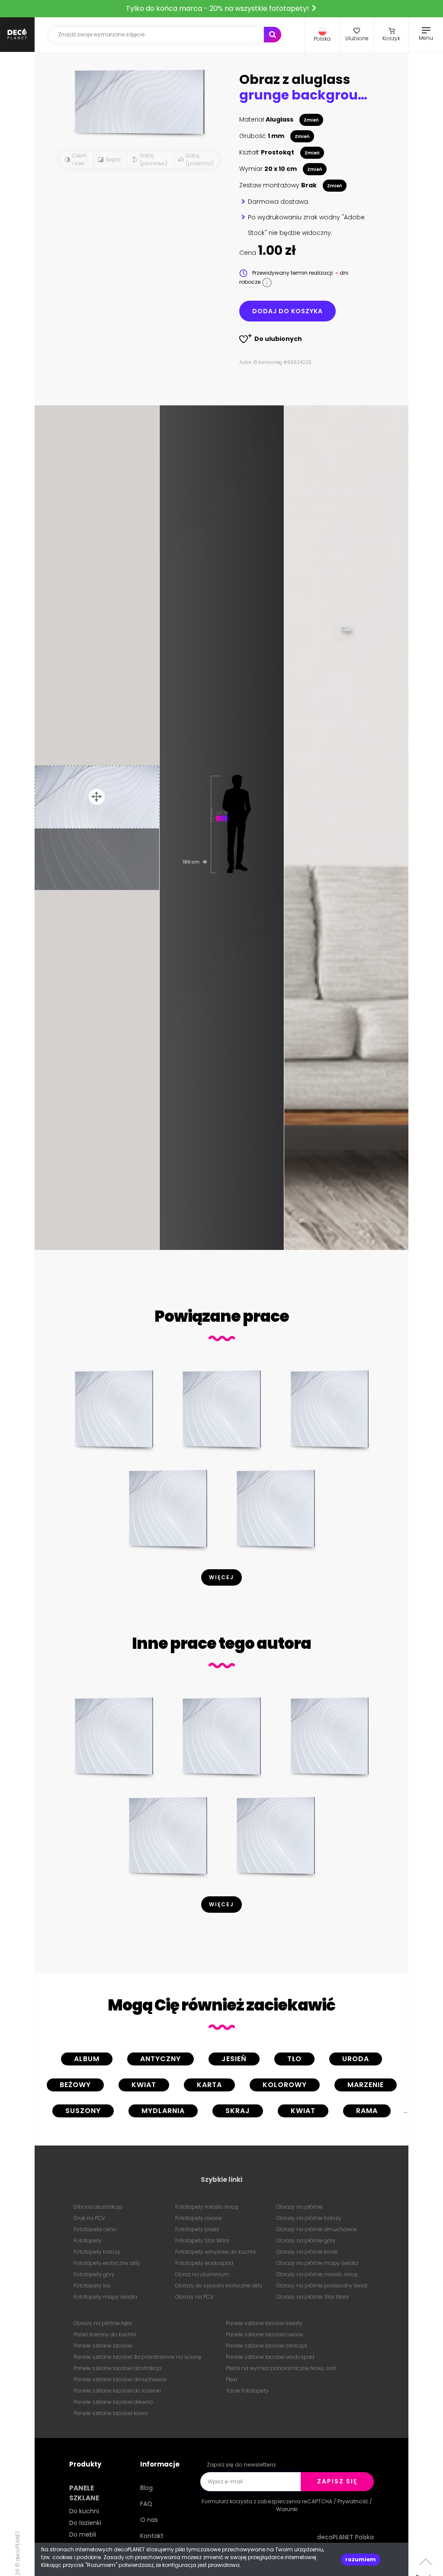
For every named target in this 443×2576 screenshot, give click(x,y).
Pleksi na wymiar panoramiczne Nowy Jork (281, 2368)
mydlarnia (163, 2111)
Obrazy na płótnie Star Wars (313, 2297)
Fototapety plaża (197, 2229)
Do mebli (83, 2534)
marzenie (366, 2085)
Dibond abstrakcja (98, 2207)
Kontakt (152, 2536)
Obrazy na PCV (194, 2297)
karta (209, 2085)
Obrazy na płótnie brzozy (309, 2218)
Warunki (287, 2509)
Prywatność (353, 2501)
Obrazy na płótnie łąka (103, 2323)
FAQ (146, 2504)
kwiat (144, 2085)
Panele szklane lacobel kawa (111, 2413)
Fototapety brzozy (97, 2252)
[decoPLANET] (17, 35)
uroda (356, 2059)
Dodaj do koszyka (287, 311)
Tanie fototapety (247, 2391)
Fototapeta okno (95, 2229)
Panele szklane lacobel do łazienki (117, 2391)
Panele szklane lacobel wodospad (270, 2357)
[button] (322, 35)
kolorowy (285, 2085)
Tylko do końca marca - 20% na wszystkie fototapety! (218, 8)
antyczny (161, 2059)
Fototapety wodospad (204, 2263)
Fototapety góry (94, 2274)
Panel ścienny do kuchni (105, 2334)
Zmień (311, 120)
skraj (238, 2111)
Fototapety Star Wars (202, 2240)
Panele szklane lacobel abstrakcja (117, 2368)
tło (294, 2059)
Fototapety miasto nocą (207, 2207)
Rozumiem (361, 2559)
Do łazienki (85, 2523)
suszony (83, 2111)
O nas (149, 2520)
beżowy (75, 2085)
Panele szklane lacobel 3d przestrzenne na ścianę (137, 2357)
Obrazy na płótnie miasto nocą (317, 2274)
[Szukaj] (273, 35)
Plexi (231, 2379)
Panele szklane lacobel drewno (113, 2402)
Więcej (221, 1577)
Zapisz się (337, 2481)
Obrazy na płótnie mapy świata (317, 2263)
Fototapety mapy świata (105, 2297)
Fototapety (88, 2240)
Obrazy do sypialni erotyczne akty (219, 2285)
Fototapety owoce (199, 2218)
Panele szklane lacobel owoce (265, 2334)
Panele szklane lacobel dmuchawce (120, 2379)
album (87, 2059)
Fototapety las (92, 2285)
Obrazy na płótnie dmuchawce (317, 2229)
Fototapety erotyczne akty (107, 2263)
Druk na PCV (89, 2218)
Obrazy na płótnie (300, 2207)
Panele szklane (84, 2493)
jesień (234, 2059)
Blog (146, 2488)
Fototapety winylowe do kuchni (215, 2252)
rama (367, 2111)
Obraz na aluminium (202, 2274)
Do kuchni (84, 2511)
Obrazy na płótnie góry (306, 2240)
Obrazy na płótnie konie (307, 2252)
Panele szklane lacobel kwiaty (264, 2323)
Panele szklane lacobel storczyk (266, 2346)
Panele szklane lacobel (103, 2346)
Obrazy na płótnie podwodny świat (322, 2285)
